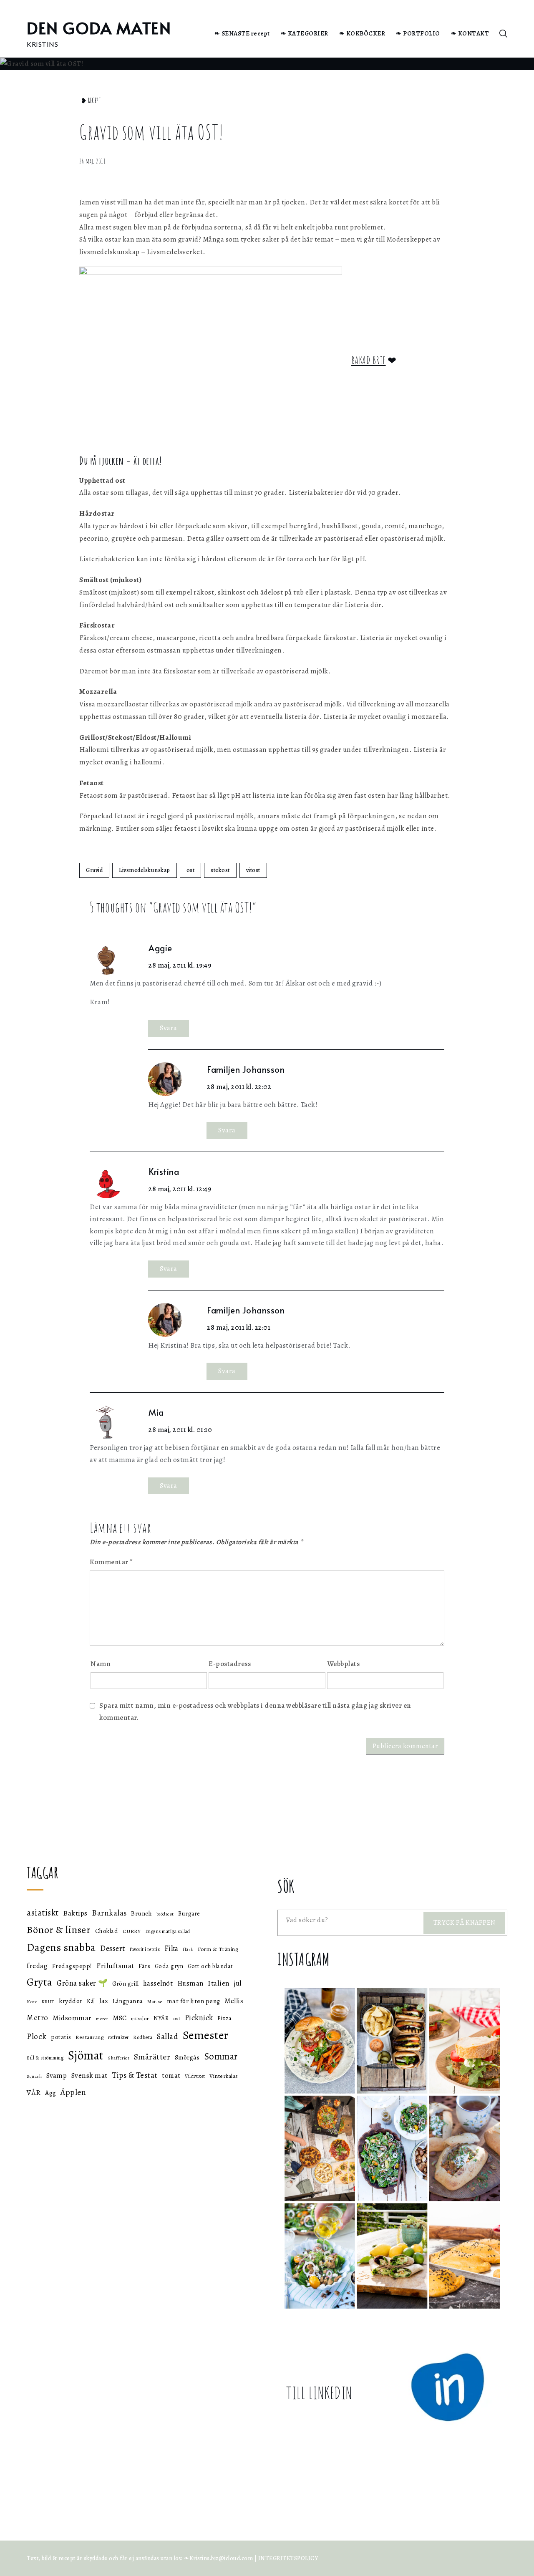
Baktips (75, 1913)
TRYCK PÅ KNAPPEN (465, 1923)
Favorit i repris (145, 1949)
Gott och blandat (210, 1966)
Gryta (40, 1982)
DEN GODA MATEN (99, 28)
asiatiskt (43, 1913)
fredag (37, 1966)
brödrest (165, 1914)
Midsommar (72, 2018)
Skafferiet (119, 2058)
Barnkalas (109, 1913)
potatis (61, 2037)
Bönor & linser (59, 1929)
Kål (91, 2001)
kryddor (71, 2001)
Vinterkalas (224, 2076)
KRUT (48, 2001)
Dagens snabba (61, 1947)
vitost (253, 870)
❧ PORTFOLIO (418, 33)
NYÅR (161, 2018)
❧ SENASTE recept (242, 33)
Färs (144, 1966)
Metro (38, 2018)
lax (104, 2001)
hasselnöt (158, 1983)
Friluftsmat (115, 1966)
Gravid (94, 870)
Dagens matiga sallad (168, 1931)
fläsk (188, 1950)
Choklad (107, 1931)
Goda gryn (169, 1966)
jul (238, 1983)
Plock (37, 2036)
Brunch (141, 1913)
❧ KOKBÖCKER (362, 33)
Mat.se (155, 2001)
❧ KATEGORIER (305, 33)
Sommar (221, 2056)
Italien (219, 1983)
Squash (34, 2076)
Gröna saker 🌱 (82, 1983)
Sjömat (86, 2055)
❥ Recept (91, 101)
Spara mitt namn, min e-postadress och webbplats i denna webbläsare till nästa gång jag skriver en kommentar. (255, 1711)
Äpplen (73, 2092)
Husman (190, 1983)
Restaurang (89, 2037)
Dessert (113, 1948)
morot (102, 2019)
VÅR (34, 2092)
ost (191, 870)
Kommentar (111, 1562)
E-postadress (230, 1664)
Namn (101, 1664)
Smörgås (187, 2057)
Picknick (199, 2018)
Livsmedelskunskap (145, 870)
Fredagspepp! (72, 1966)
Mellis (234, 2001)
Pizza (225, 2018)
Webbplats (344, 1664)
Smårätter (152, 2057)
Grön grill (125, 1984)
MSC (120, 2018)
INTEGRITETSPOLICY (288, 2558)
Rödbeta (143, 2037)
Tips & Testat (135, 2075)
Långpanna (128, 2001)
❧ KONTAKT (470, 33)
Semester (206, 2035)
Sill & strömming (45, 2058)
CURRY (132, 1931)
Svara (169, 1028)
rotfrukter (118, 2037)
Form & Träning (218, 1949)
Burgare (189, 1914)
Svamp (57, 2076)
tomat (171, 2076)
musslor (140, 2018)
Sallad (168, 2037)
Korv (32, 2002)
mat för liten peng (194, 2001)
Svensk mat (89, 2075)
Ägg (51, 2093)
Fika (171, 1948)
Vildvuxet (195, 2076)
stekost (220, 870)
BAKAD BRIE (369, 360)
